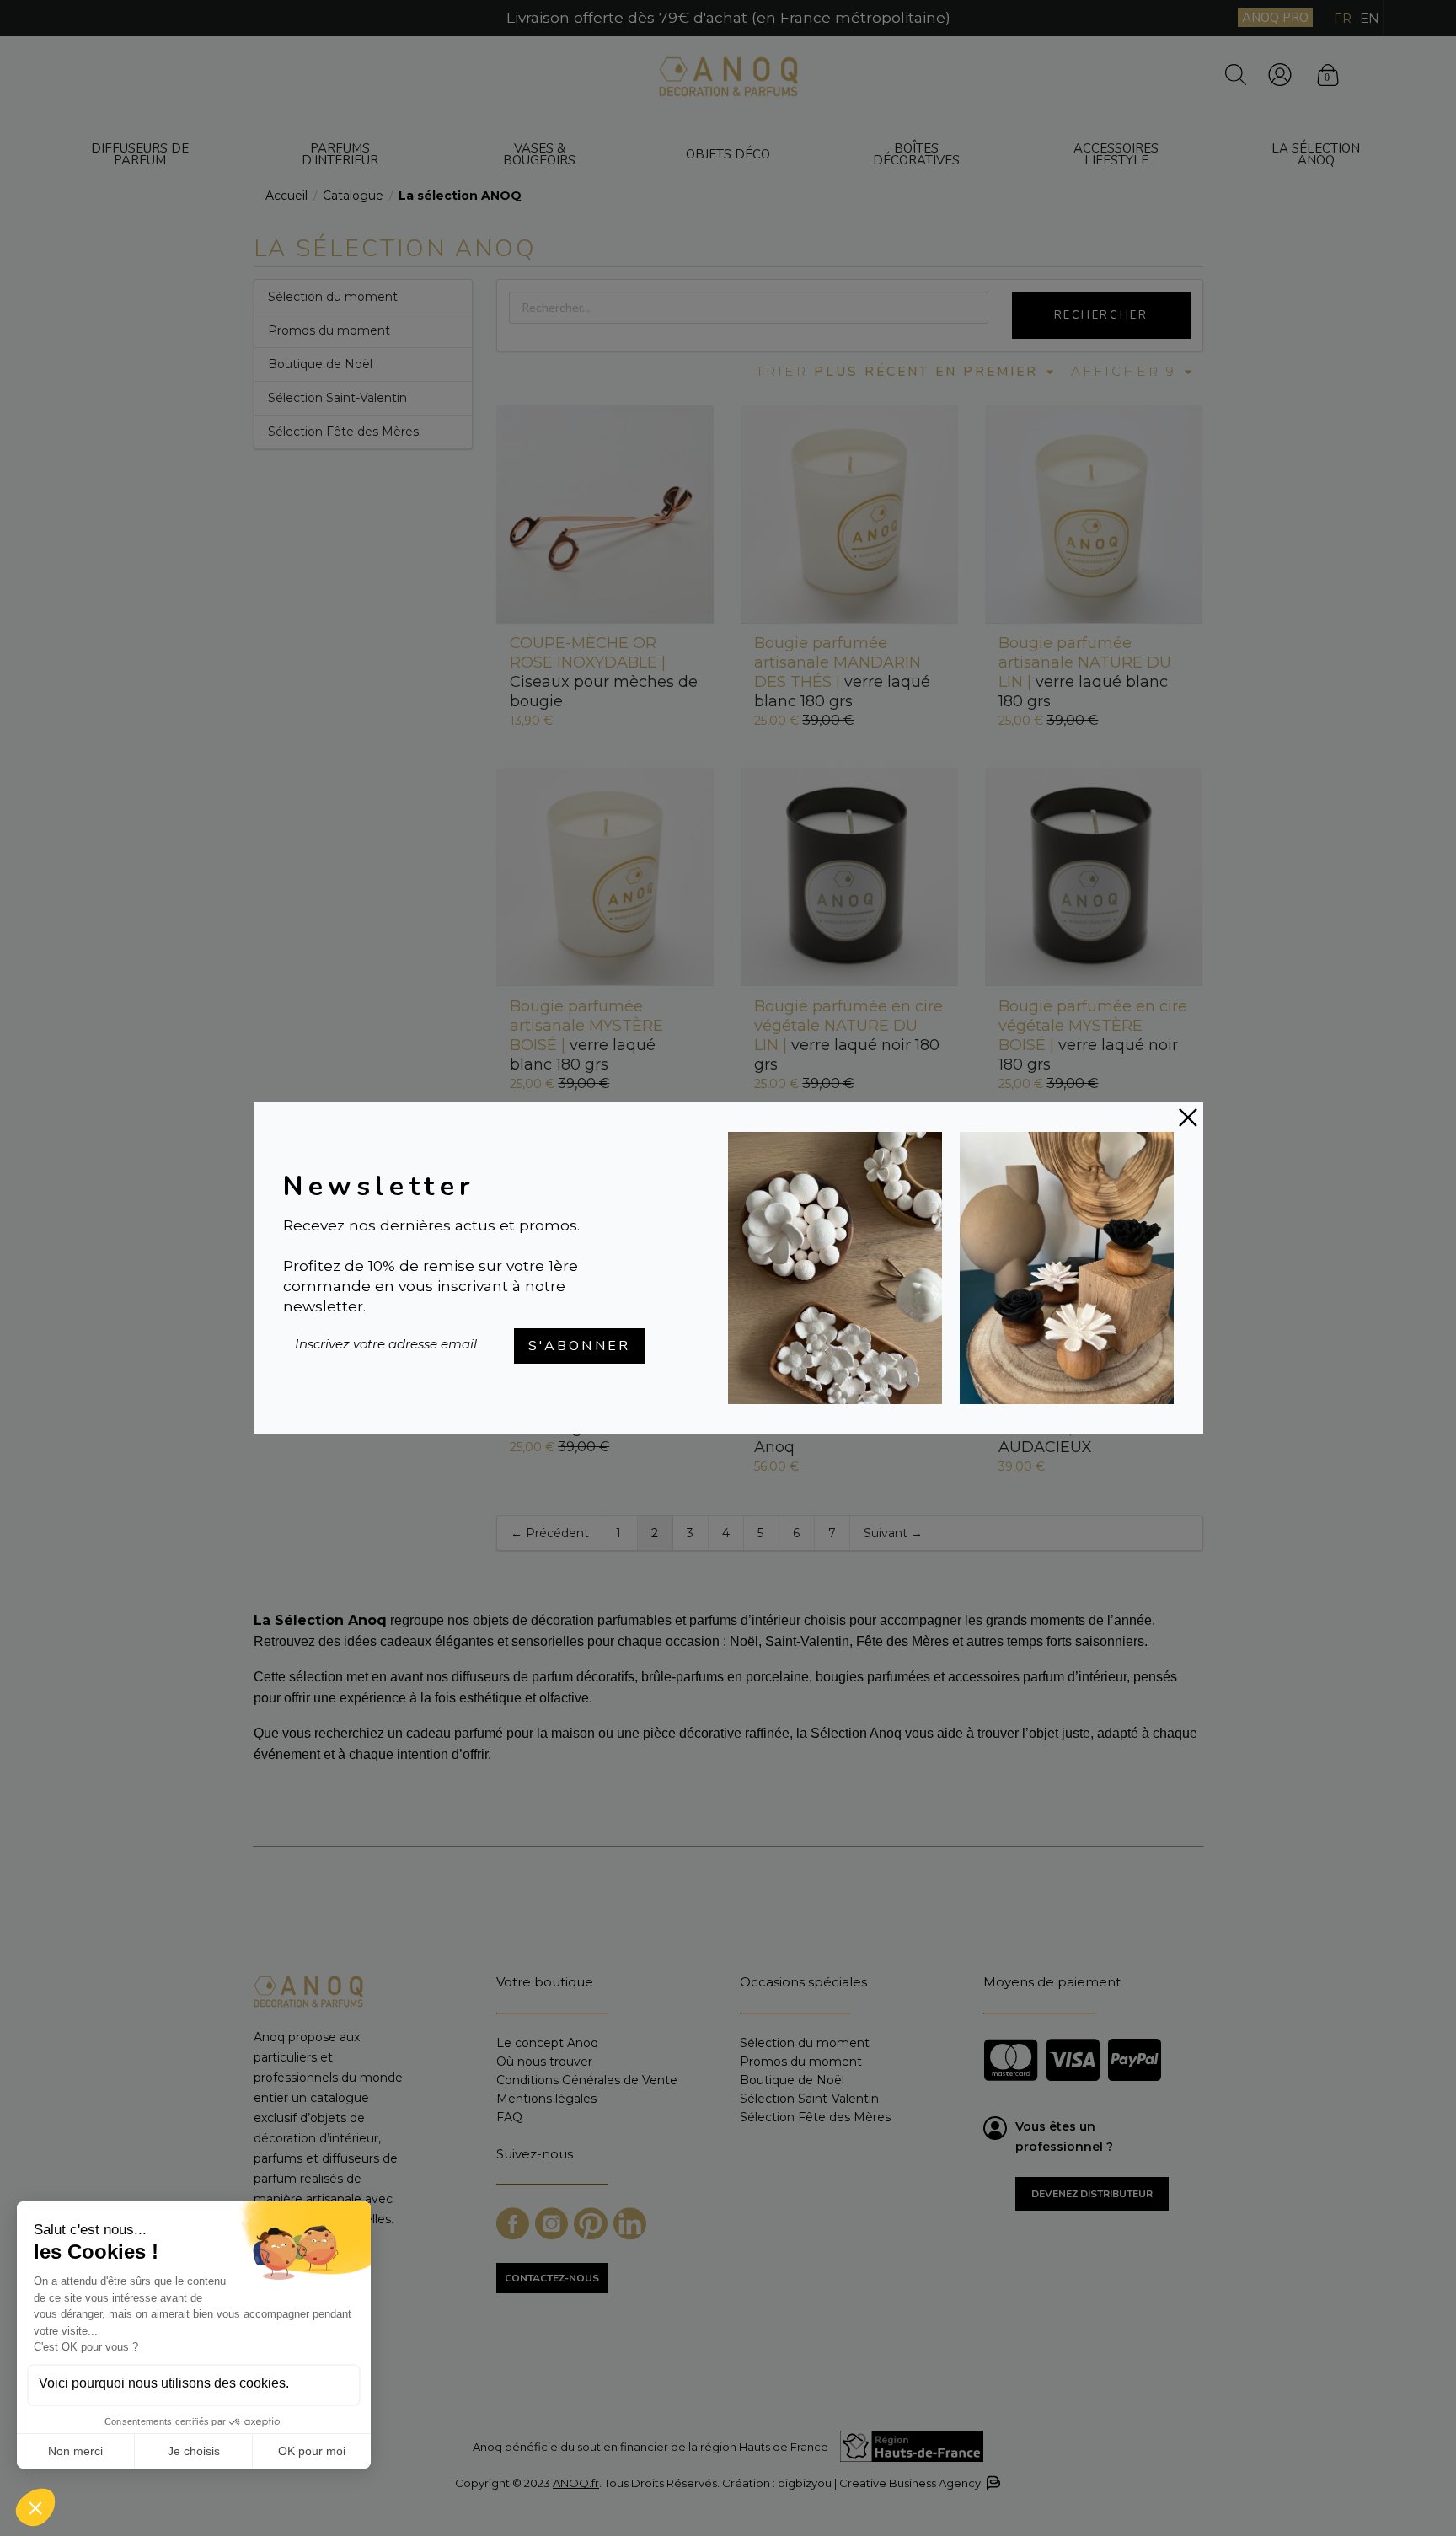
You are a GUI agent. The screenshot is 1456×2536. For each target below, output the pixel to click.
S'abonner (580, 1346)
